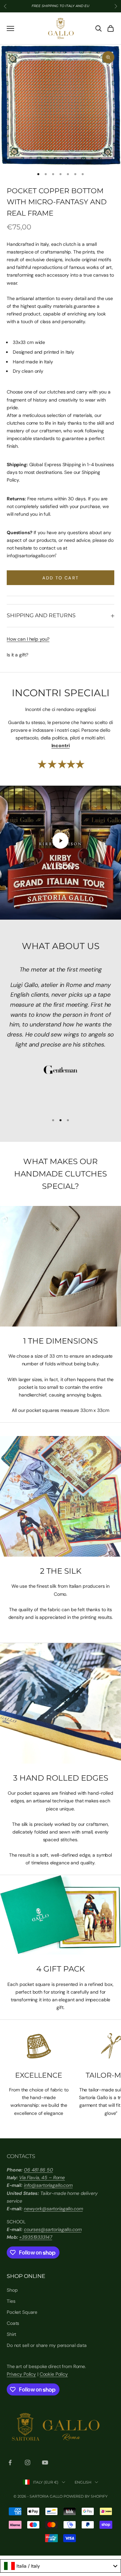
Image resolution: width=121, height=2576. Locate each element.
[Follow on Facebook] (10, 2462)
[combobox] (61, 2566)
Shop (12, 2290)
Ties (11, 2301)
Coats (13, 2323)
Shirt (11, 2334)
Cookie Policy (54, 2374)
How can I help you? (28, 639)
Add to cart (61, 578)
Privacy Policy (21, 2374)
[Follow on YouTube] (45, 2462)
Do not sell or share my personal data (47, 2345)
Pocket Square (22, 2312)
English (83, 2482)
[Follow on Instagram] (28, 2462)
